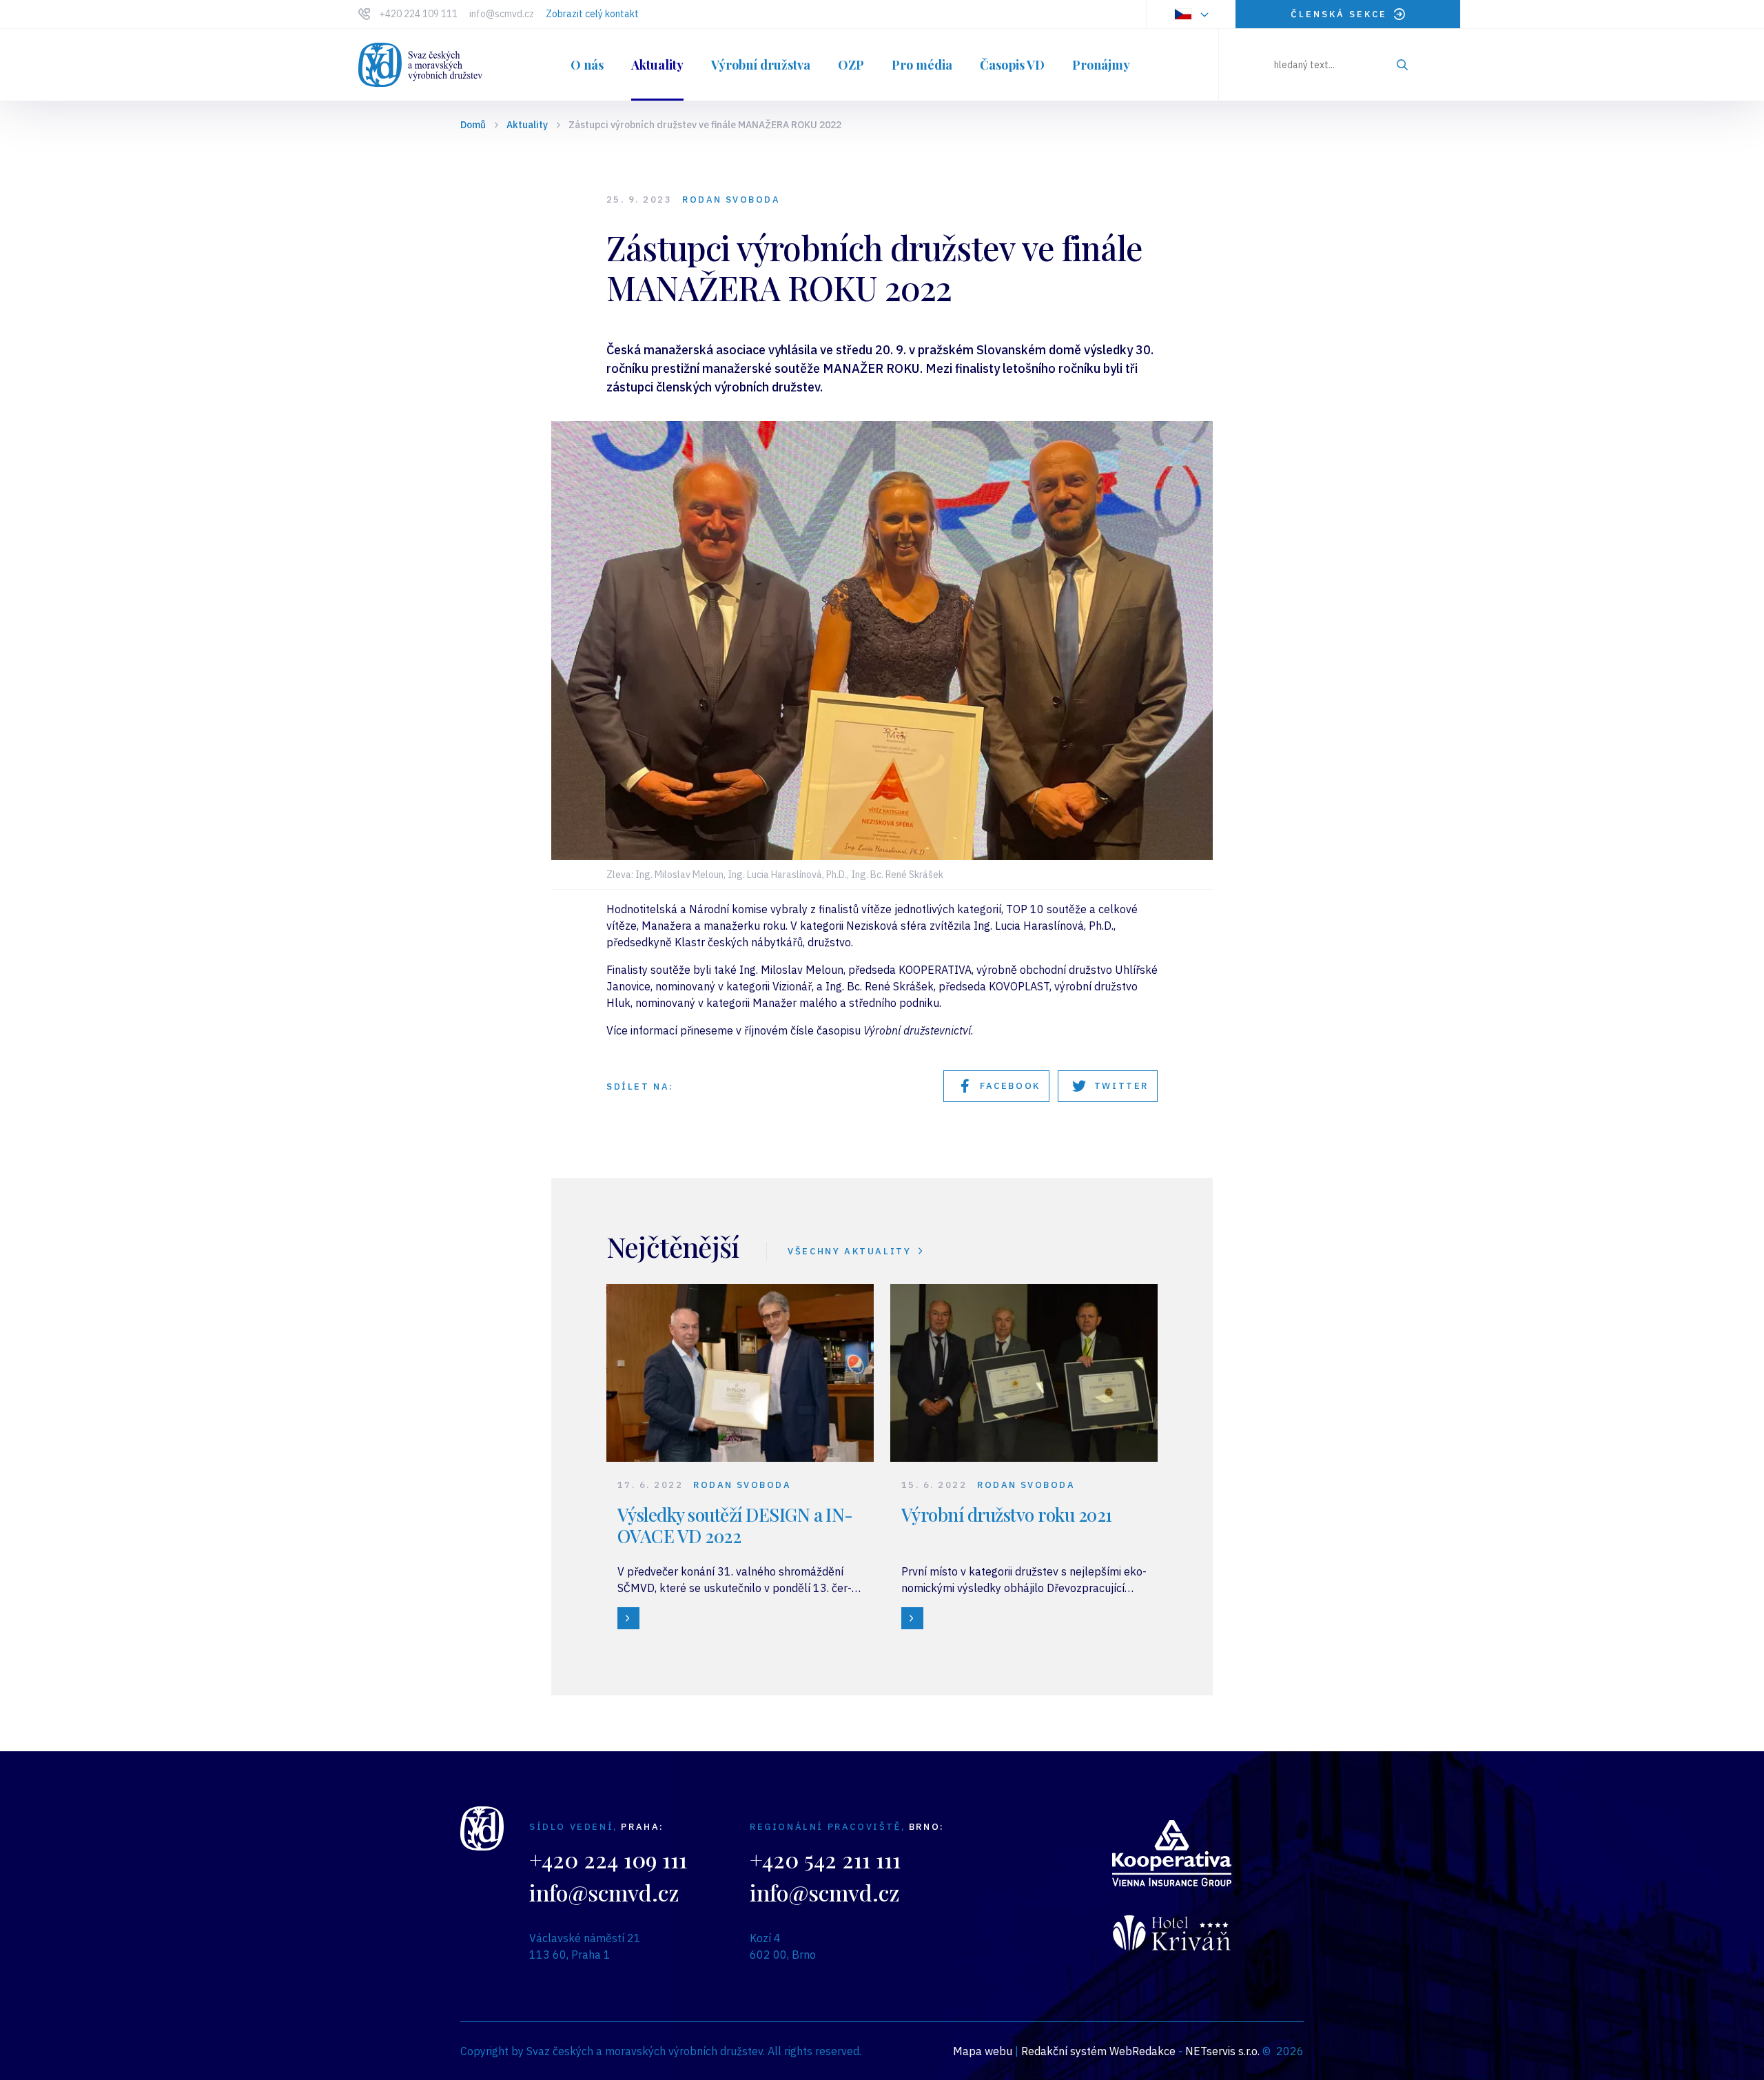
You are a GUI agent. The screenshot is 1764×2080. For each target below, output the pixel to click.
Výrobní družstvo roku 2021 (1006, 1515)
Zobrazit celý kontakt (592, 14)
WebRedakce (1142, 2051)
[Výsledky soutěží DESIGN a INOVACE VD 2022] (628, 1618)
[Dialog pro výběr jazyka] (1191, 14)
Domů (473, 125)
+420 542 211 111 (825, 1859)
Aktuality (527, 125)
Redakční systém (1064, 2051)
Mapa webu (983, 2051)
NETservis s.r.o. (1222, 2051)
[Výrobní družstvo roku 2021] (912, 1618)
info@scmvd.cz (502, 14)
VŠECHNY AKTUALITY (849, 1251)
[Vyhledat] (1402, 65)
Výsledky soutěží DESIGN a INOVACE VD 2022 (735, 1525)
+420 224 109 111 (418, 14)
